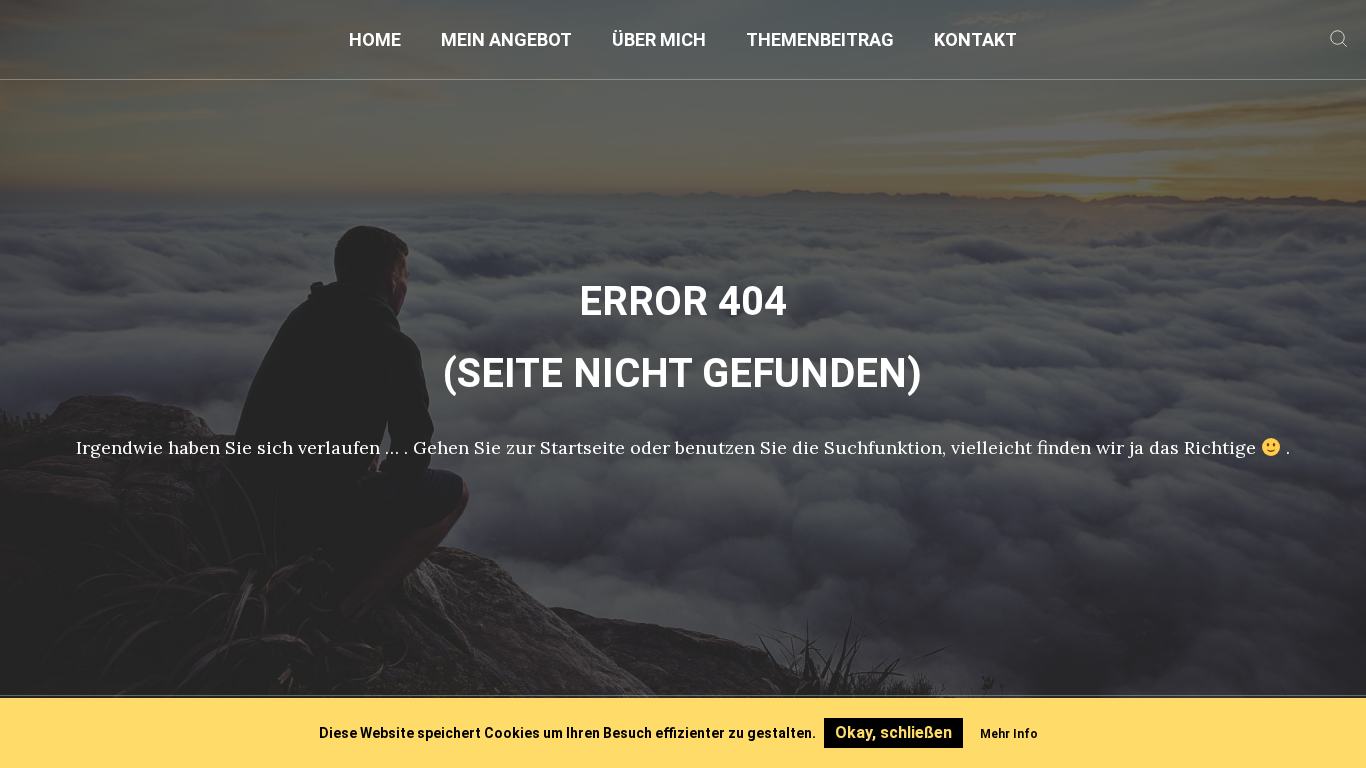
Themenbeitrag (820, 39)
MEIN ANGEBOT (506, 39)
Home (375, 39)
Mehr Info (1009, 734)
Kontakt (975, 39)
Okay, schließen (893, 732)
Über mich (659, 39)
